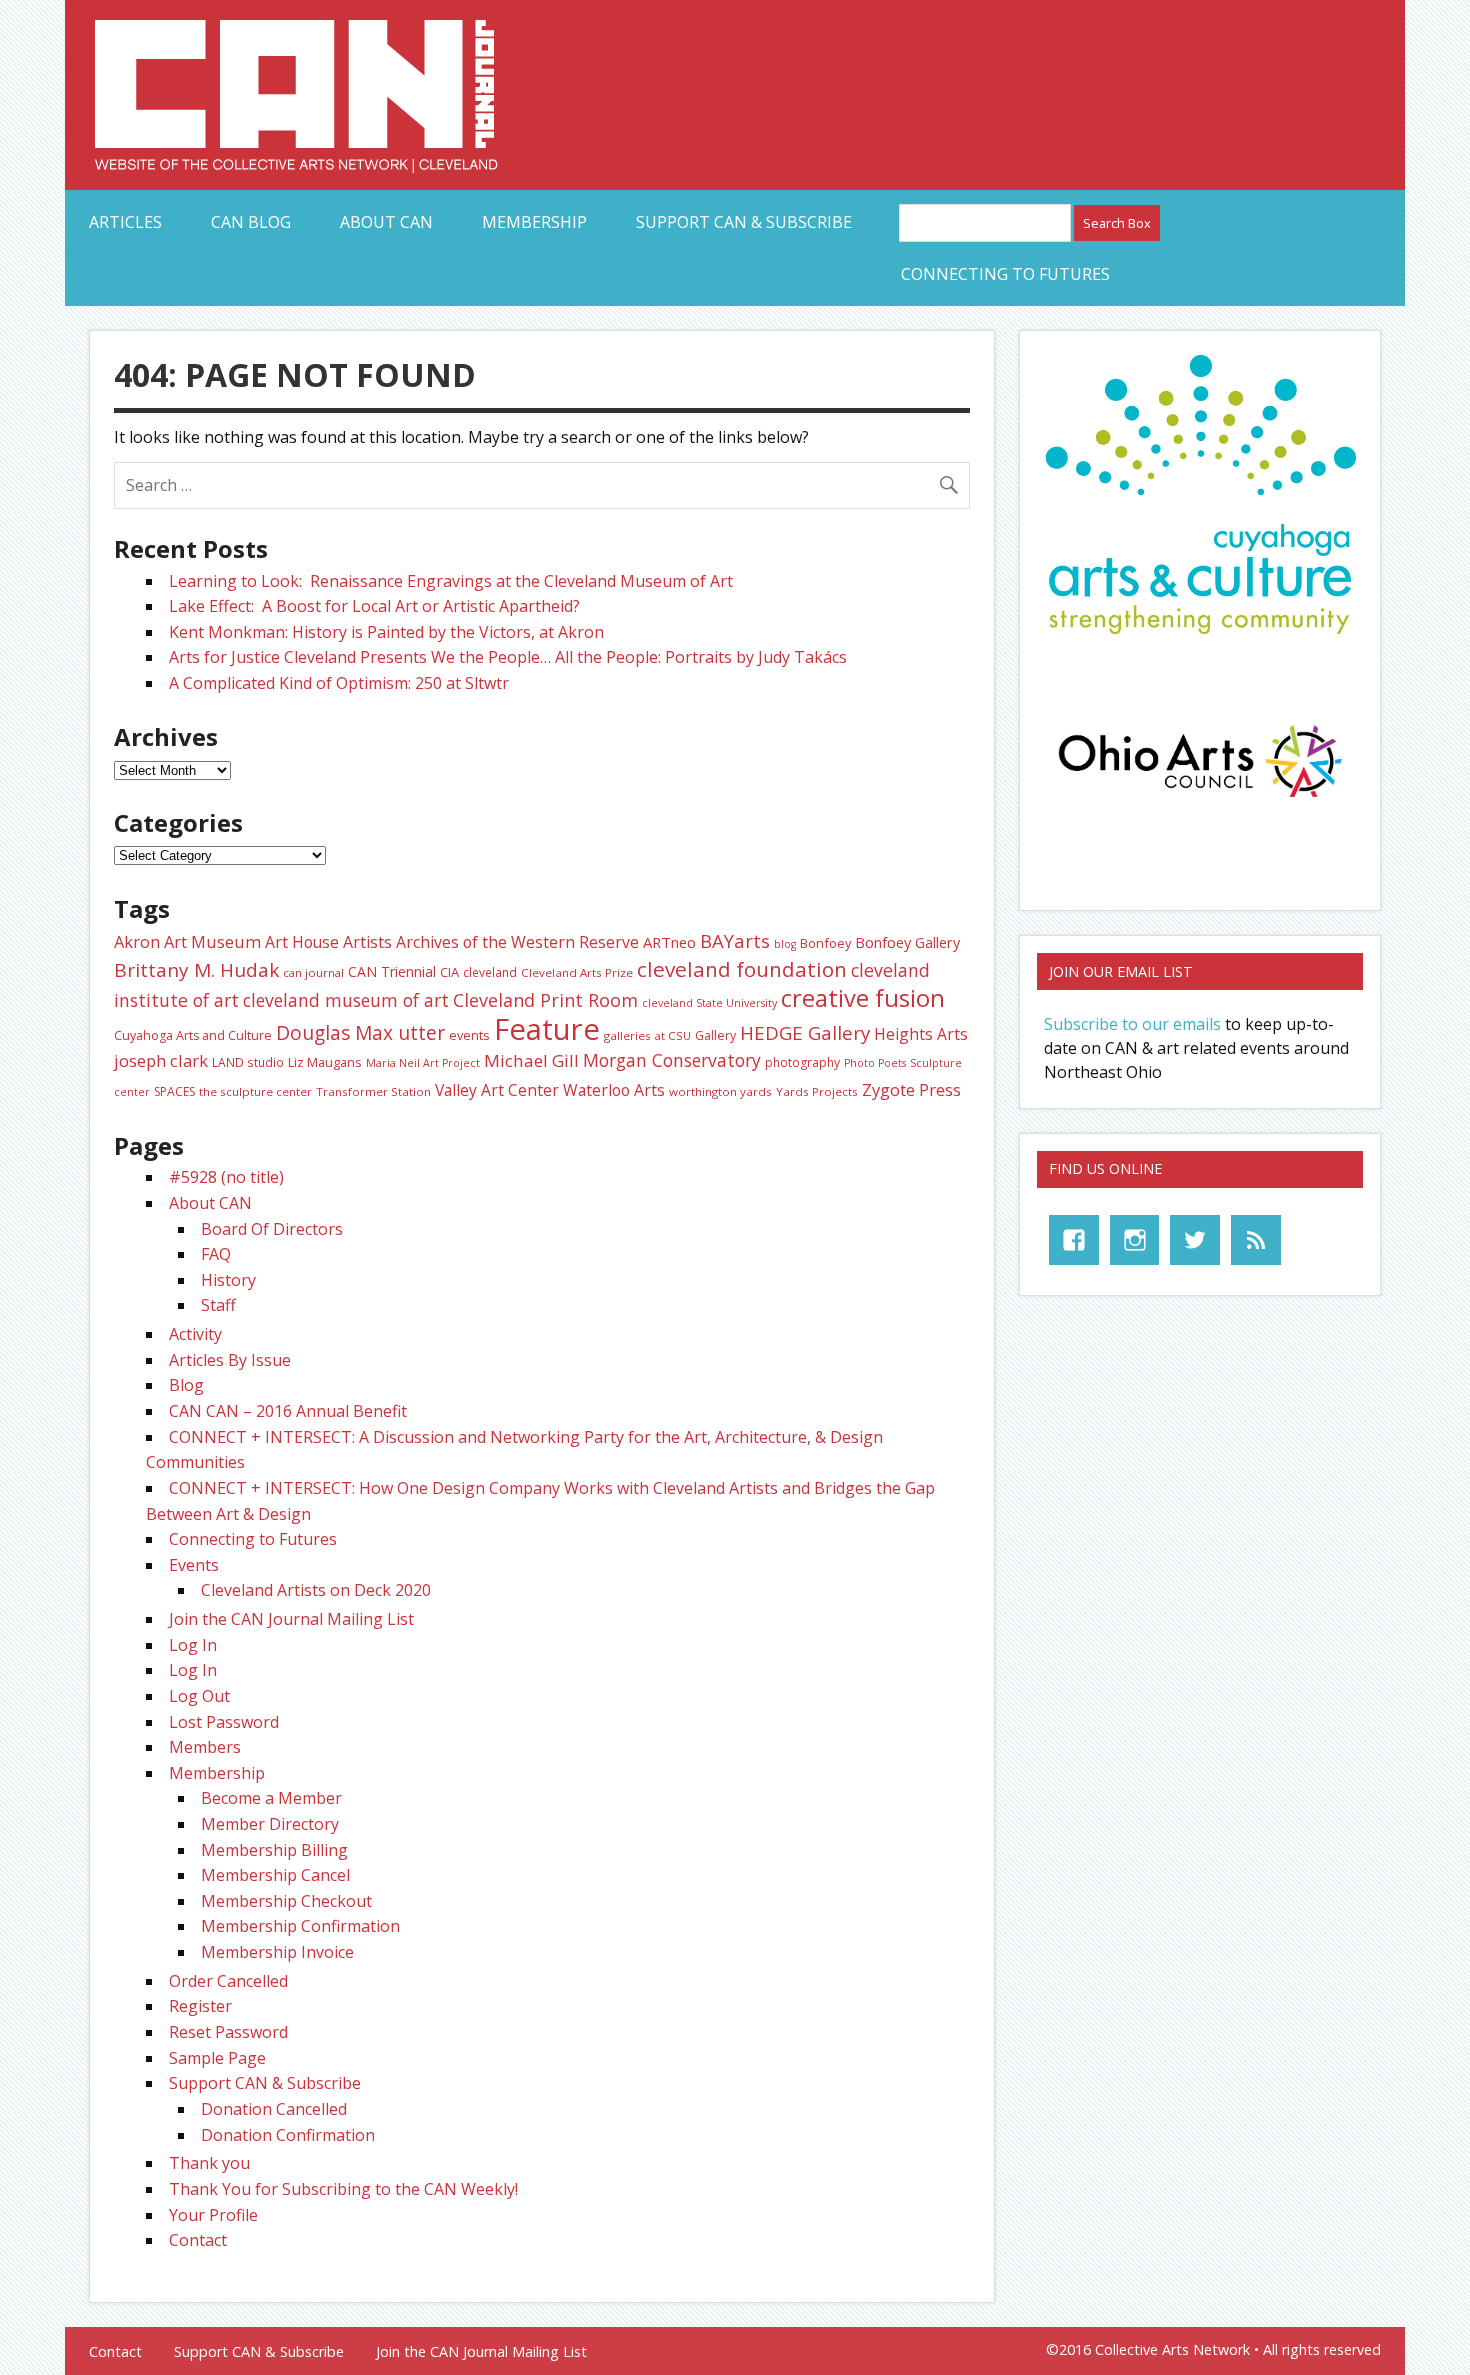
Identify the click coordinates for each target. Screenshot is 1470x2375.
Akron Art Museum (187, 941)
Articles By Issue (230, 1360)
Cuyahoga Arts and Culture (193, 1035)
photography (802, 1062)
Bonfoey (825, 943)
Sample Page (217, 2058)
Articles (125, 222)
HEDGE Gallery (805, 1033)
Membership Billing (274, 1850)
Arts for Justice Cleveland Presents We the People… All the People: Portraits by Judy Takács (508, 657)
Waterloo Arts (614, 1090)
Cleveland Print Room (545, 1000)
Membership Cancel (275, 1875)
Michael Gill (531, 1060)
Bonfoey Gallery (907, 942)
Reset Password (228, 2032)
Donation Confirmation (288, 2135)
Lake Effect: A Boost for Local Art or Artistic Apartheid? (376, 606)
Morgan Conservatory (672, 1060)
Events (194, 1565)
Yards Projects (817, 1091)
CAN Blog (251, 222)
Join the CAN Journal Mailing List (291, 1619)
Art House (302, 942)
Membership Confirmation (300, 1926)
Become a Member (271, 1798)
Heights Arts (921, 1034)
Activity (195, 1334)
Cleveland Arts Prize (577, 972)
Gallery (715, 1035)
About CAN (386, 222)
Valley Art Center (497, 1090)
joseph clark (161, 1060)
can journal (313, 972)
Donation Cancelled (274, 2109)
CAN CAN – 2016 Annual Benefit (288, 1411)
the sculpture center (255, 1091)
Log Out (199, 1696)
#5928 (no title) (226, 1177)
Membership (534, 222)
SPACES (174, 1091)
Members (205, 1747)
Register (200, 2006)
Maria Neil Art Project (423, 1063)
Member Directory (270, 1824)
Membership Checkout (286, 1901)
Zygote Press (911, 1089)
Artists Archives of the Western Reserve (491, 942)
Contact (198, 2240)
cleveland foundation (742, 969)
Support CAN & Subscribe (744, 222)
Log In (193, 1645)
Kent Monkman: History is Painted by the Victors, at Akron (386, 632)
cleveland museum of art (346, 1000)
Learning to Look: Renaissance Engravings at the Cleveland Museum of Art (451, 581)
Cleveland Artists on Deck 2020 (316, 1590)
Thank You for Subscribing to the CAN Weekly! (343, 2189)
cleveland (490, 972)
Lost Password (224, 1722)
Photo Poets (875, 1063)
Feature (547, 1029)
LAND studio (248, 1062)
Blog (186, 1385)
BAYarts (735, 940)
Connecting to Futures (1005, 274)
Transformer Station (373, 1091)
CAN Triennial (392, 971)
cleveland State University (709, 1003)
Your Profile (213, 2215)
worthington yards (720, 1091)
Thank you (209, 2163)
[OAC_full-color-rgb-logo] (1200, 803)
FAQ (216, 1254)
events (469, 1035)
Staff (218, 1305)
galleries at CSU (647, 1035)
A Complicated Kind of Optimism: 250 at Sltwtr (339, 683)
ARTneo (669, 942)
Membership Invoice (277, 1952)
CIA (449, 972)
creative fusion (863, 998)
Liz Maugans (325, 1062)
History (228, 1280)
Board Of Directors (272, 1229)
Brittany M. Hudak (196, 970)
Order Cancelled (228, 1981)
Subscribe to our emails (1132, 1024)
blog (785, 944)
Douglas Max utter (360, 1033)
